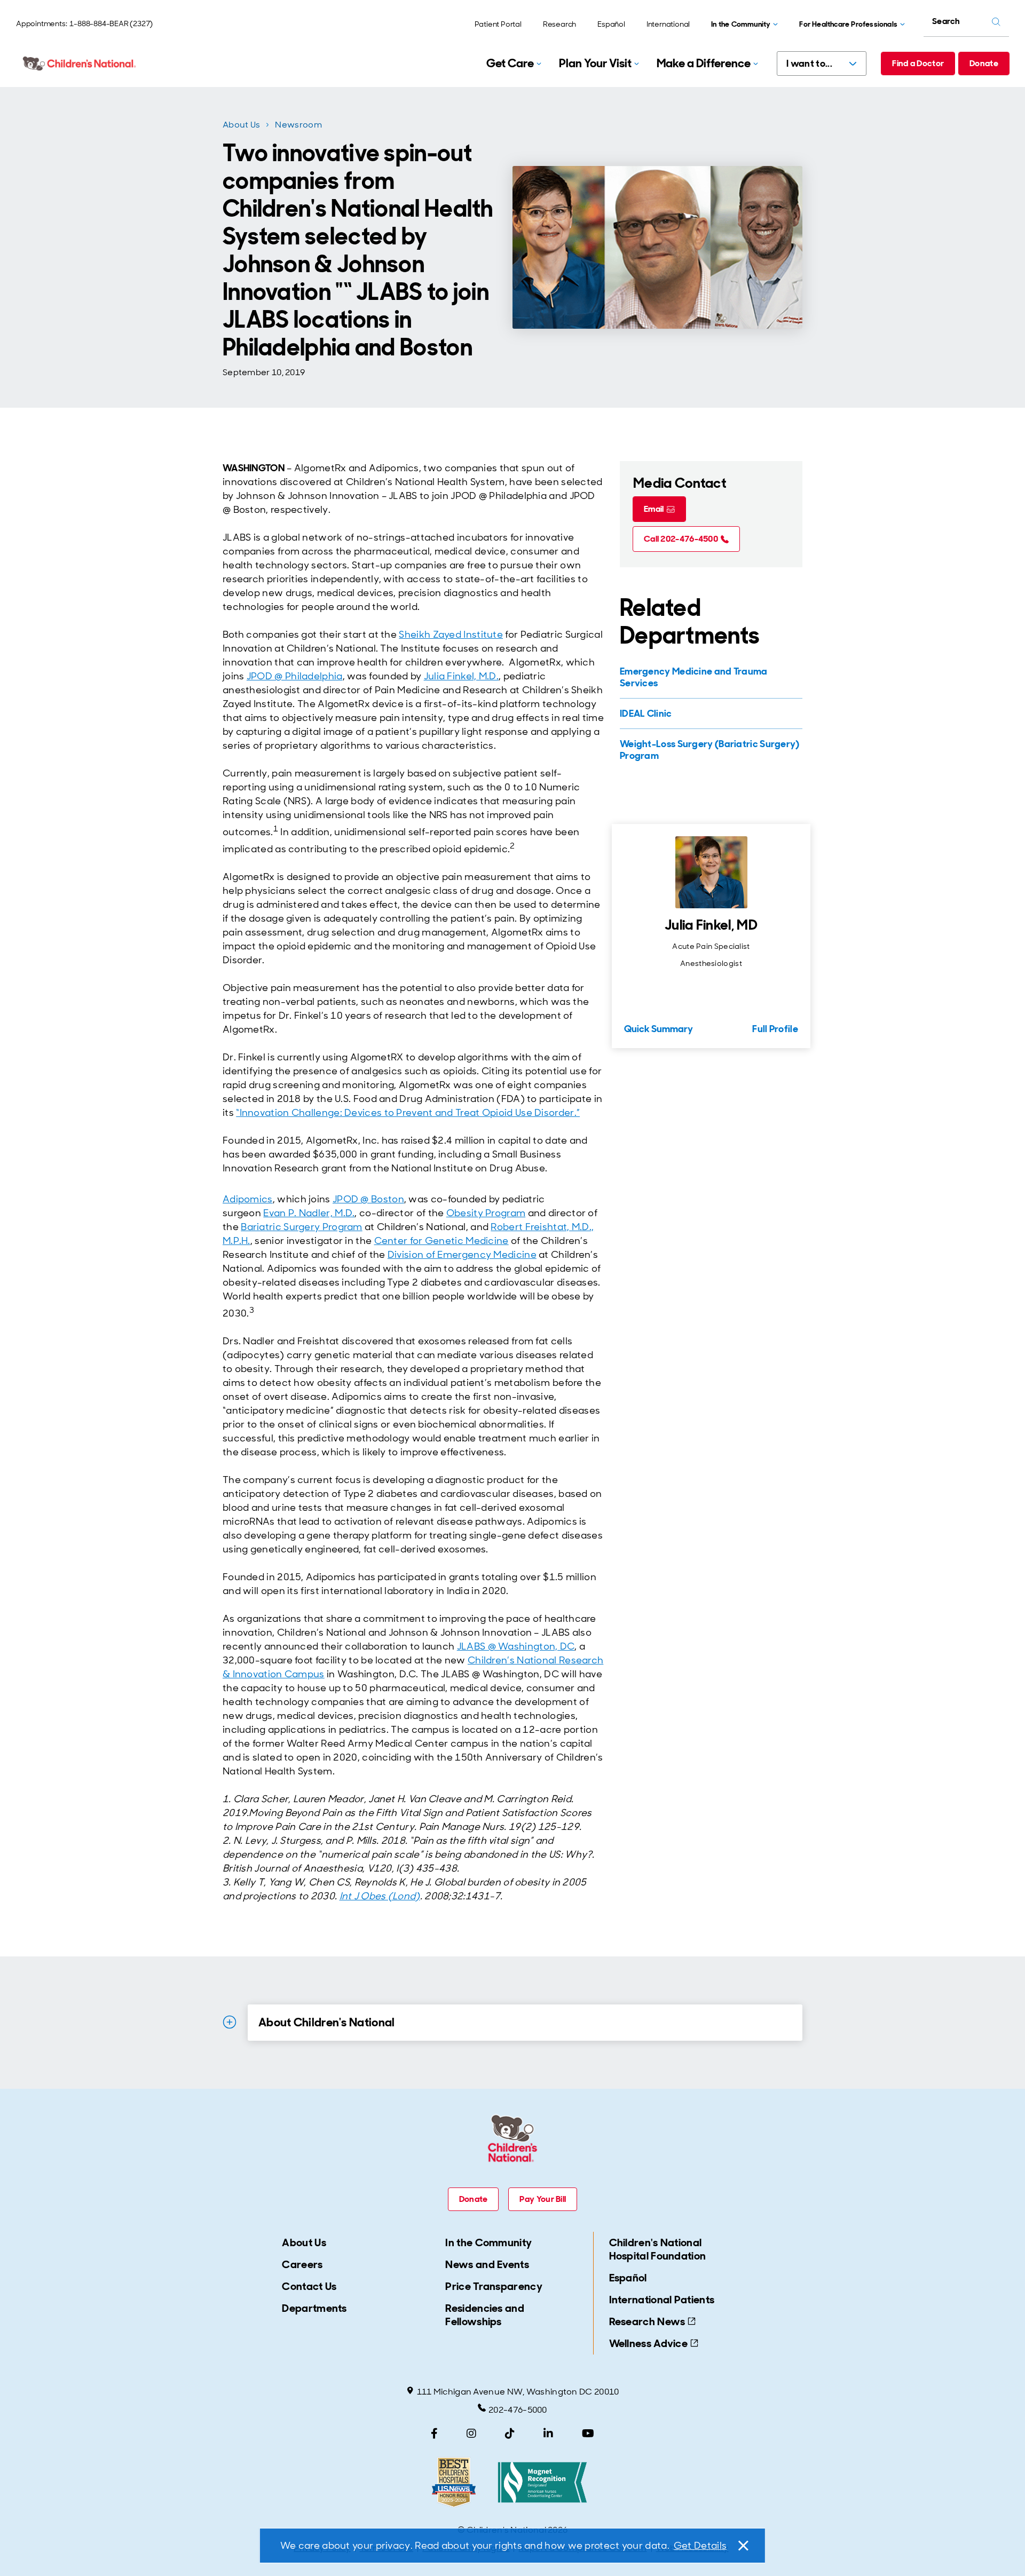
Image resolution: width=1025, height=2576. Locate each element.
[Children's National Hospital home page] (80, 64)
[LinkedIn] (548, 2434)
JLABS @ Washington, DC (516, 1646)
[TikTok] (510, 2434)
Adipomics (248, 1199)
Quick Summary (659, 1029)
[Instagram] (471, 2434)
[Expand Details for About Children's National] (230, 2022)
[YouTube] (588, 2434)
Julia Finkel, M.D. (461, 676)
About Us (241, 125)
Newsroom (298, 125)
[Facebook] (434, 2434)
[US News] (454, 2482)
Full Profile (775, 1029)
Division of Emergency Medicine (462, 1255)
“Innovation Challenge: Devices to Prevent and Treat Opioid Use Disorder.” (408, 1113)
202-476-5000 (518, 2410)
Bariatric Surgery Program (302, 1227)
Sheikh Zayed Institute (451, 635)
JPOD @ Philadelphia (295, 676)
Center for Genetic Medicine (441, 1241)
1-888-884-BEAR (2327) (111, 23)
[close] (743, 2546)
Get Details (700, 2546)
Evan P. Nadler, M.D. (309, 1213)
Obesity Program (486, 1213)
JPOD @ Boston (368, 1199)
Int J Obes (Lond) (380, 1896)
